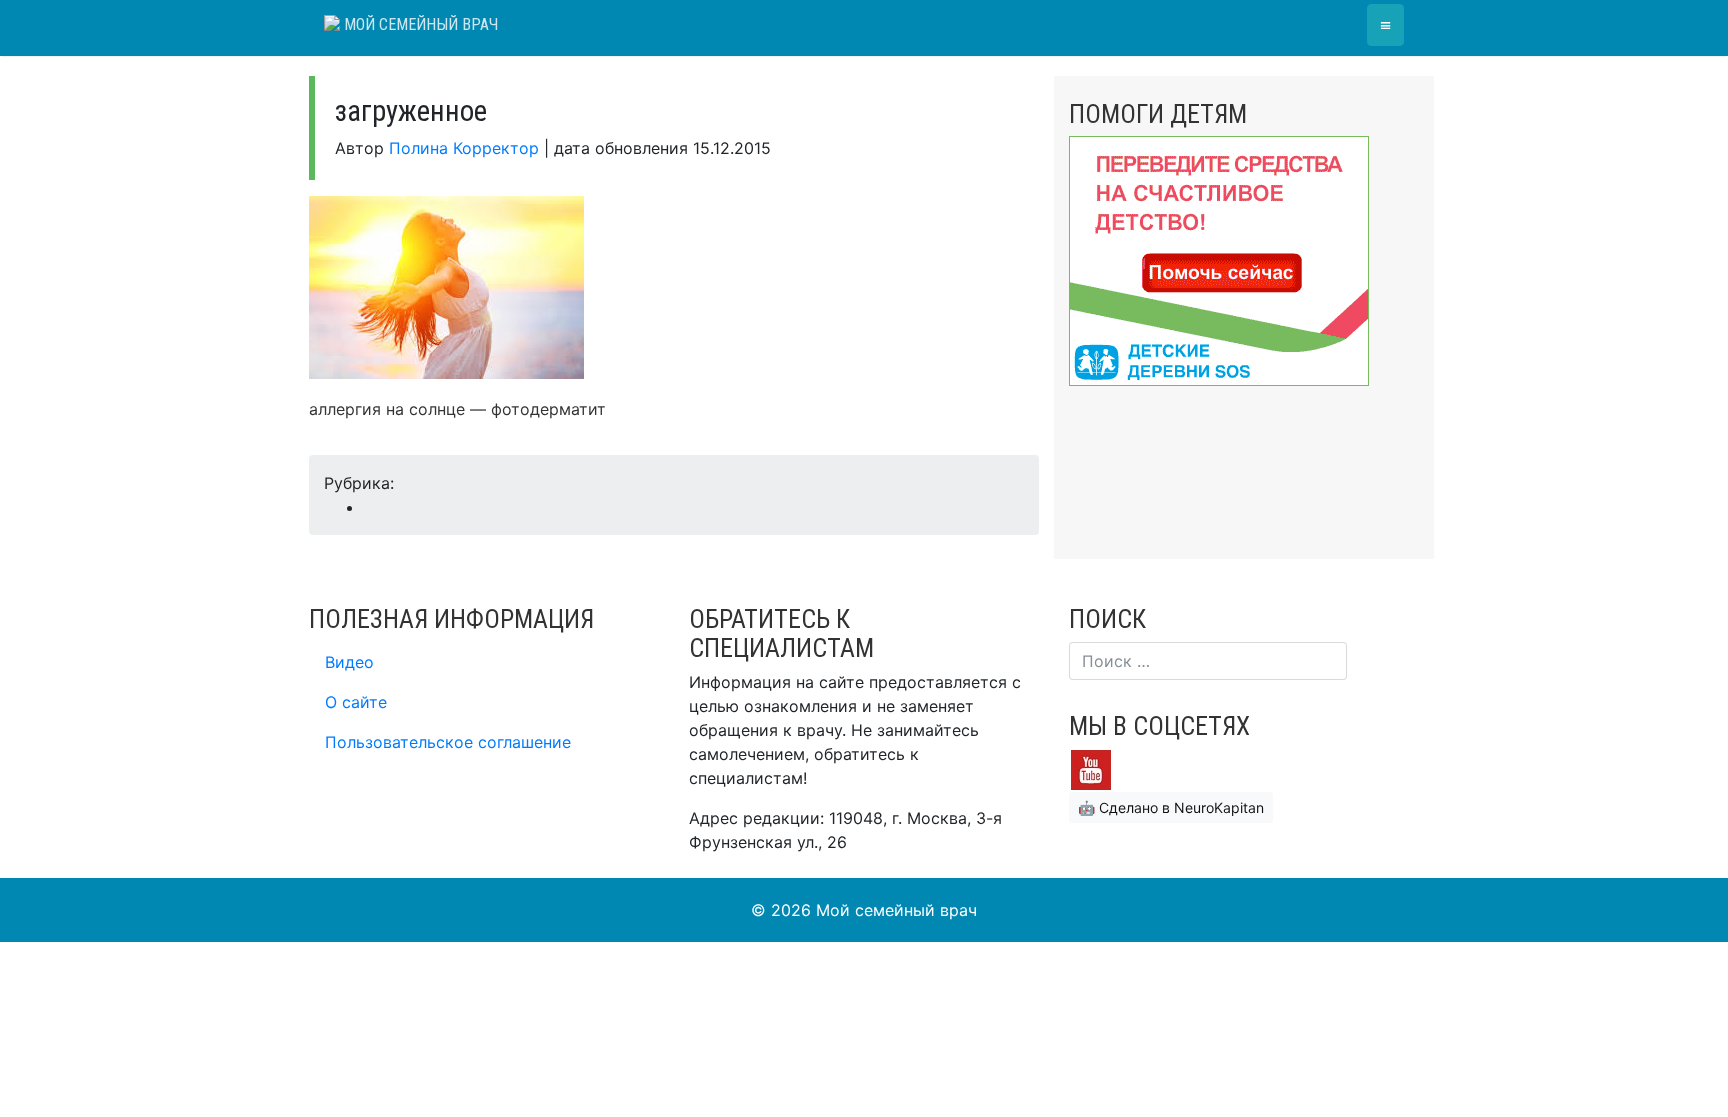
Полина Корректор (464, 148)
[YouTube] (1091, 768)
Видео (349, 662)
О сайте (356, 702)
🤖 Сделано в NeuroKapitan (1171, 807)
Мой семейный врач (419, 24)
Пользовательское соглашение (448, 742)
